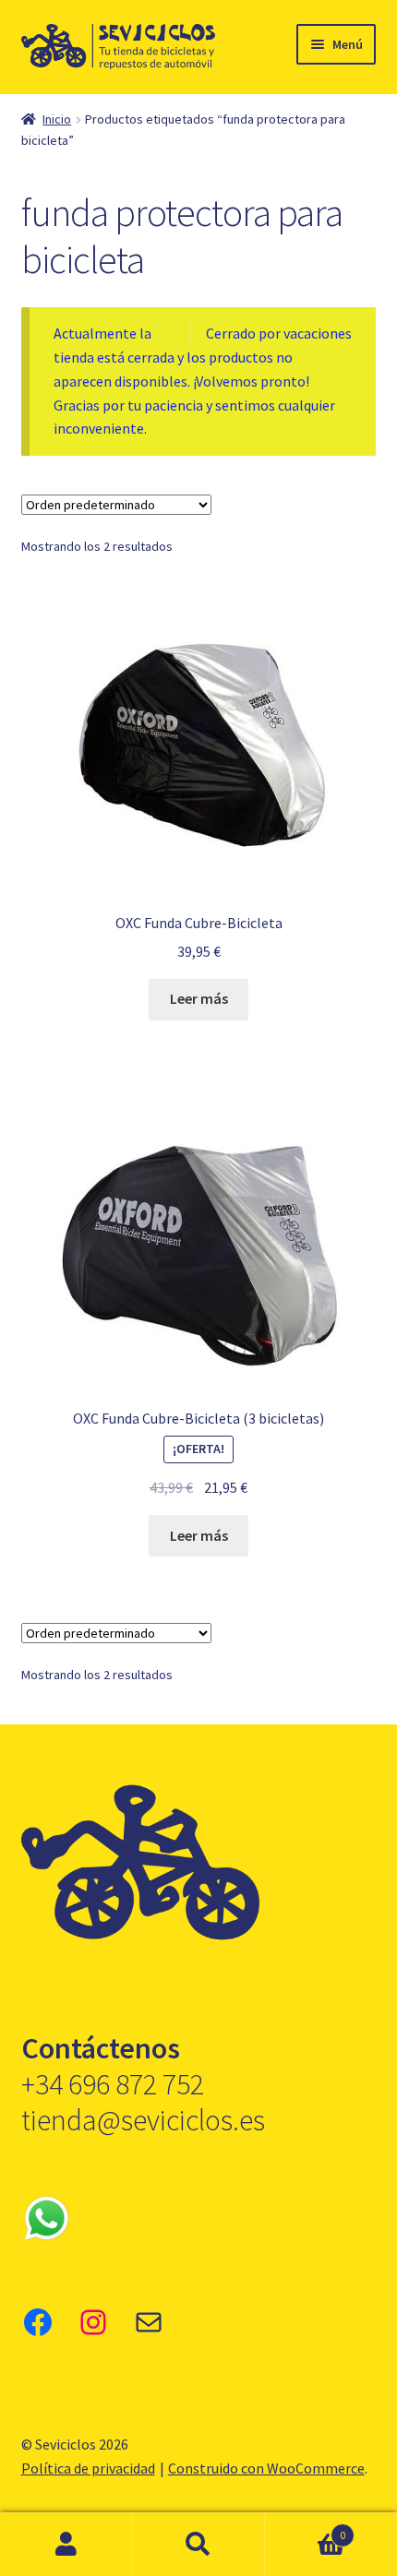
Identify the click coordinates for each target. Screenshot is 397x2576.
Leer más (199, 998)
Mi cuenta (66, 2545)
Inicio (57, 119)
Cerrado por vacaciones (279, 333)
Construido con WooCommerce (266, 2468)
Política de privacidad (88, 2468)
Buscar (198, 2545)
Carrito (306, 2528)
